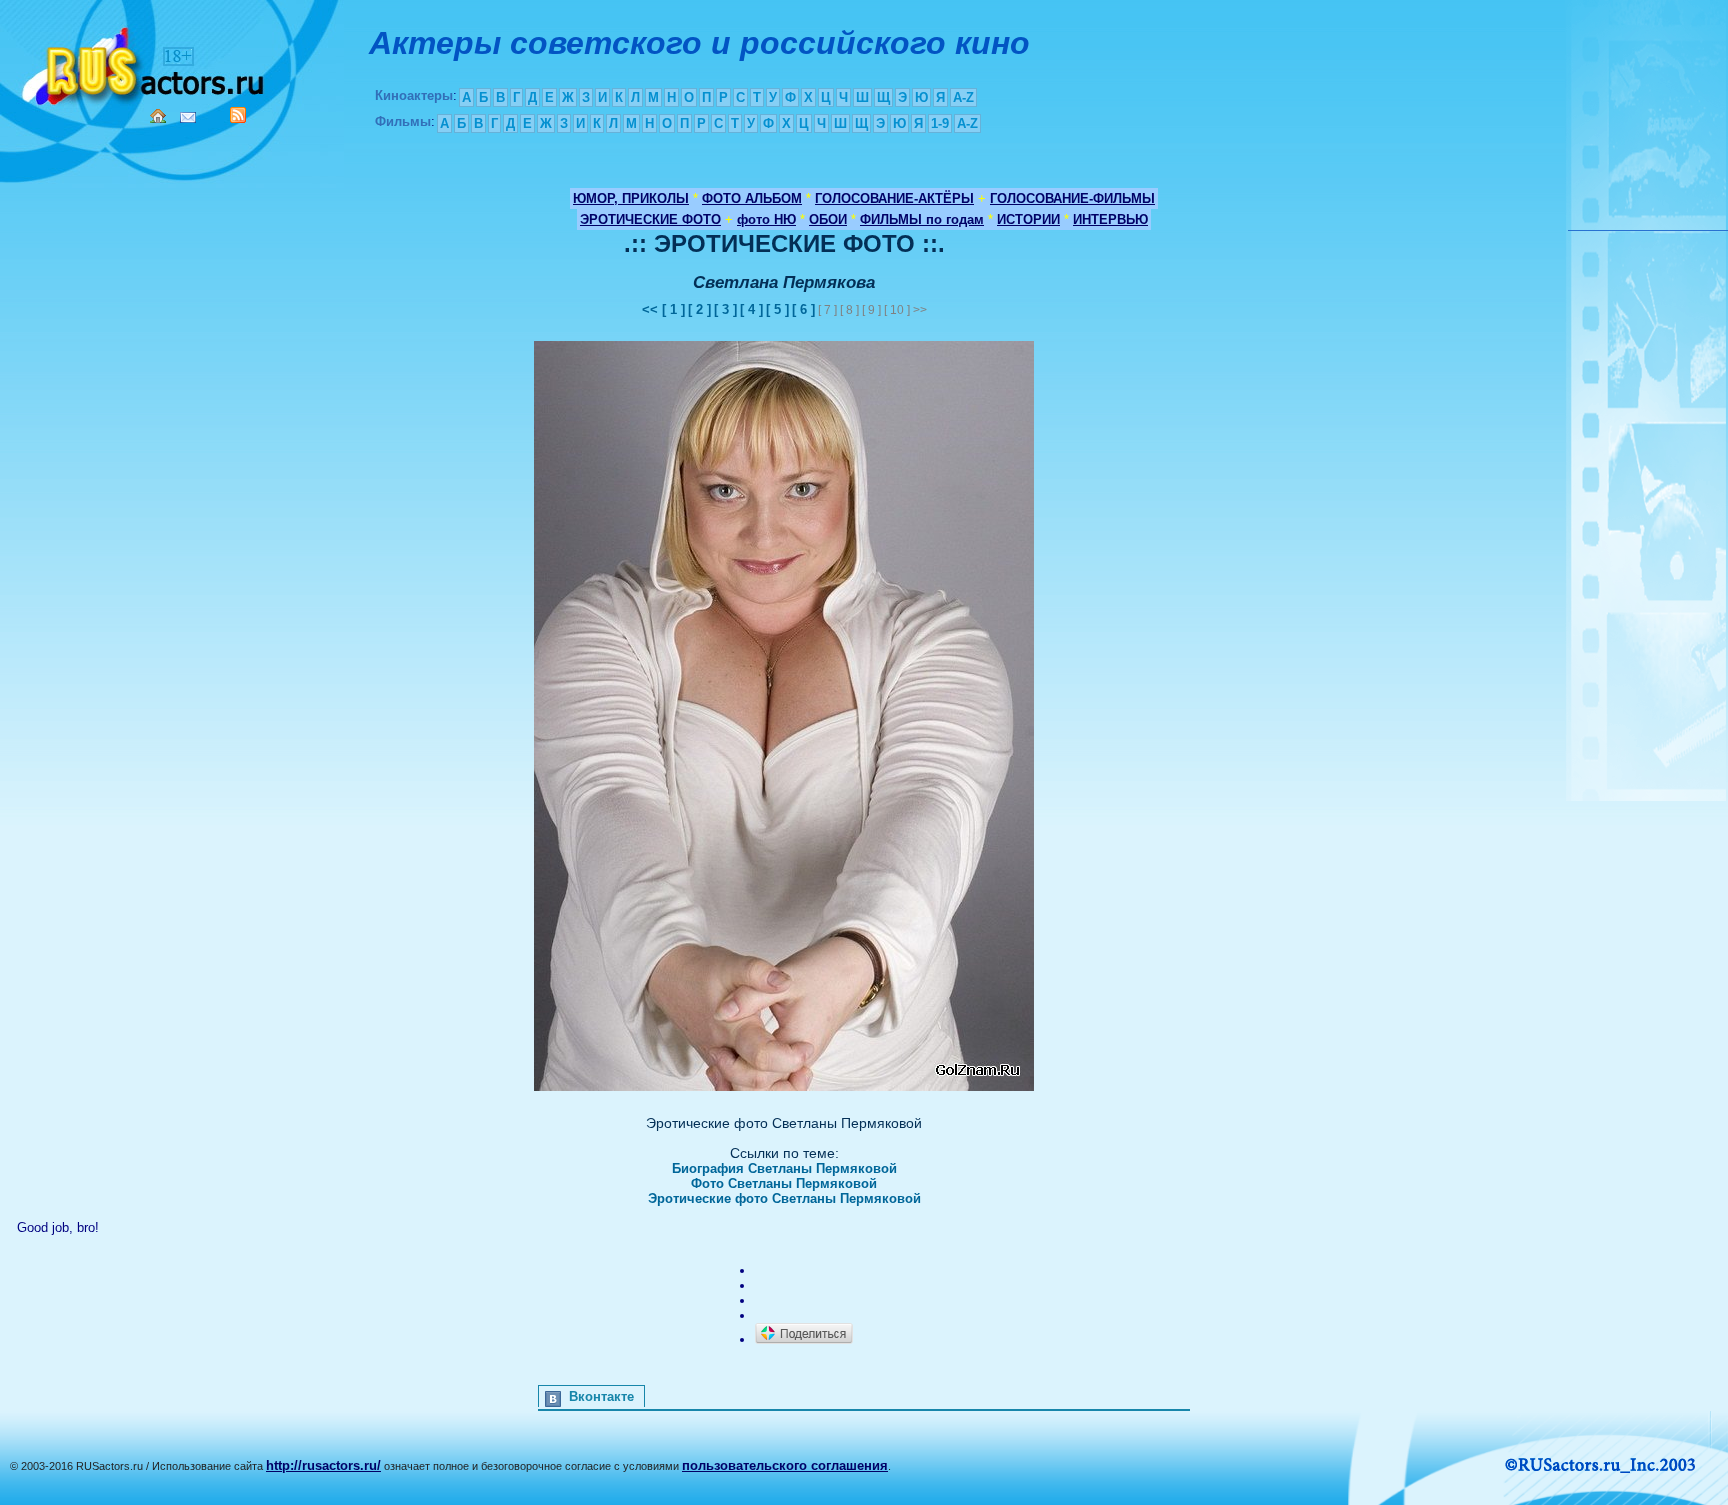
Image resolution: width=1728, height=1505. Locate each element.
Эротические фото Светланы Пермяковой (784, 1198)
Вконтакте (601, 1396)
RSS (238, 115)
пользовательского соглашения (785, 1465)
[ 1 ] (673, 309)
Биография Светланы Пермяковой (784, 1168)
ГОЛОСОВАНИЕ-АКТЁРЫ (894, 198)
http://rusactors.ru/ (323, 1465)
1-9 (940, 123)
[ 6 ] (803, 309)
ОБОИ (828, 219)
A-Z (963, 97)
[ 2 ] (699, 309)
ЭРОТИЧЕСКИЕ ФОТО (650, 219)
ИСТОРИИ (1028, 219)
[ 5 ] (777, 309)
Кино (145, 62)
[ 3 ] (725, 309)
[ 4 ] (751, 309)
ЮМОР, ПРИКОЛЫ (631, 198)
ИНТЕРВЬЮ (1110, 219)
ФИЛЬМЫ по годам (922, 219)
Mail (188, 117)
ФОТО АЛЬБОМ (752, 198)
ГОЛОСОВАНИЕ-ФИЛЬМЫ (1072, 198)
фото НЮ (766, 219)
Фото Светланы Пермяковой (784, 1183)
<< (652, 309)
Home (158, 116)
